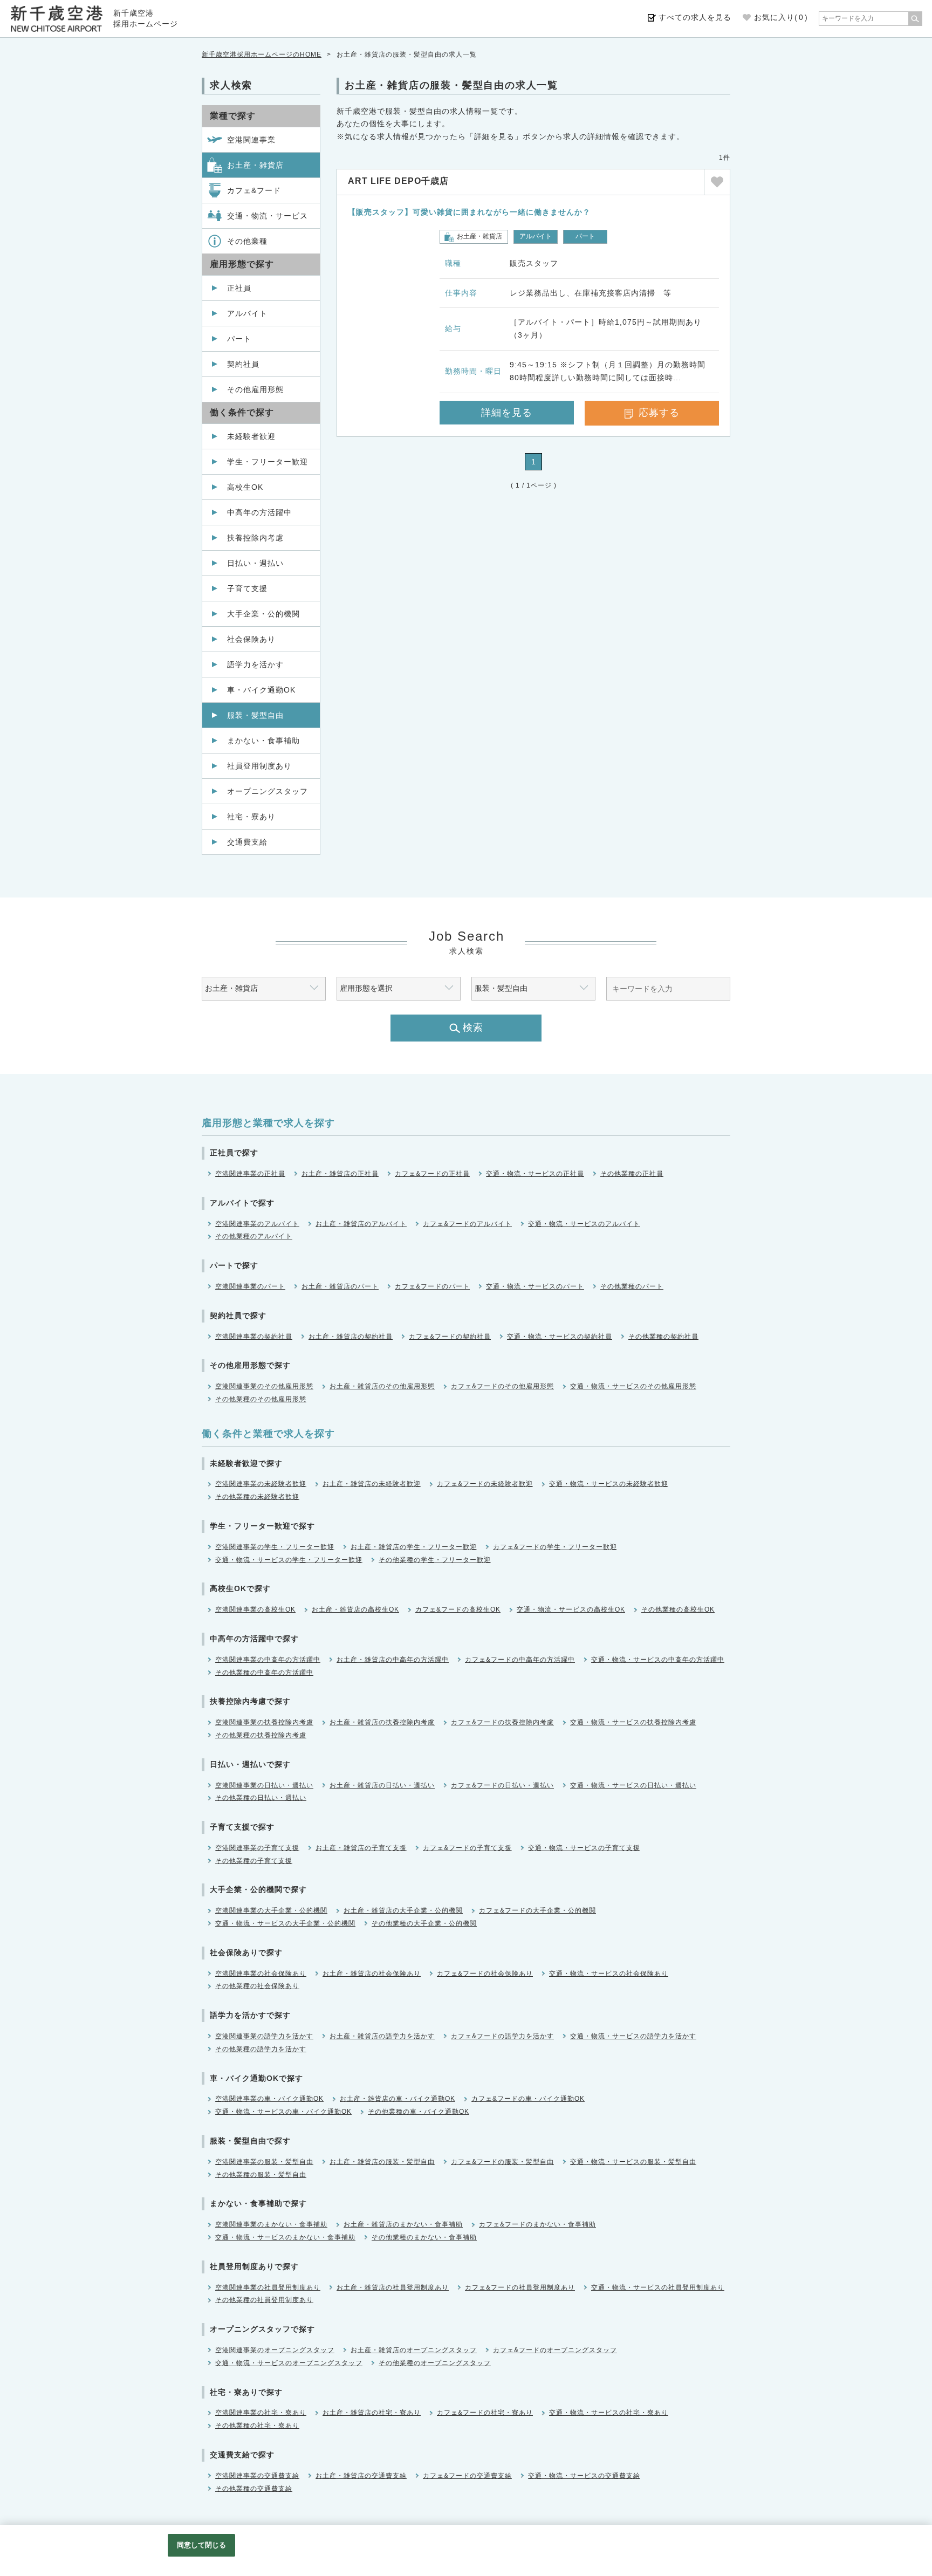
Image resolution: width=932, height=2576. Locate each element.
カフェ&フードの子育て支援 (467, 1848)
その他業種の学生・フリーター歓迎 (435, 1560)
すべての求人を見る (695, 17)
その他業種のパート (632, 1286)
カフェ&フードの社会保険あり (485, 1974)
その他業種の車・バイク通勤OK (419, 2112)
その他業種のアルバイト (254, 1236)
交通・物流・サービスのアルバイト (584, 1224)
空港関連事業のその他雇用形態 (264, 1386)
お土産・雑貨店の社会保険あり (372, 1974)
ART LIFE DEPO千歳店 (398, 181)
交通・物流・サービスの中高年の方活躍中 (658, 1660)
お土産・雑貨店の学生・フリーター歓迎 (414, 1547)
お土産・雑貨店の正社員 (340, 1174)
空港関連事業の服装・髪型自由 (264, 2162)
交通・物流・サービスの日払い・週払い (633, 1785)
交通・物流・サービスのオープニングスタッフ (289, 2363)
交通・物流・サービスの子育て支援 (584, 1848)
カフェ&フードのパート (432, 1286)
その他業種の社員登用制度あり (264, 2300)
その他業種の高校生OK (678, 1609)
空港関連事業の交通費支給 (257, 2476)
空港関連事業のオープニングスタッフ (275, 2350)
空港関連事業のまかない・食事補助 (271, 2224)
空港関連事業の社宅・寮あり (261, 2413)
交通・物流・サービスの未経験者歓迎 (609, 1484)
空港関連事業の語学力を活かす (264, 2036)
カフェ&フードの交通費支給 (467, 2476)
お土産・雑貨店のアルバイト (361, 1224)
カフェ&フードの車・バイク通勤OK (528, 2099)
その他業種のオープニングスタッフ (435, 2363)
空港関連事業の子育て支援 (257, 1848)
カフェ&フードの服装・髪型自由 (502, 2162)
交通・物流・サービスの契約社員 (560, 1337)
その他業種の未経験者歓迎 (257, 1497)
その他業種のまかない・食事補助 (424, 2237)
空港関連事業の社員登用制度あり (268, 2287)
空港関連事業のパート (250, 1286)
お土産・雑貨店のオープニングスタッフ (414, 2350)
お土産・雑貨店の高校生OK (355, 1609)
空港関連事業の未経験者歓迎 (261, 1484)
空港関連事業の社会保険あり (261, 1974)
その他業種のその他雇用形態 (261, 1399)
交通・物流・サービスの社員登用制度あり (658, 2287)
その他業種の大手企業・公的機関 (424, 1923)
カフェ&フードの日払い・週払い (502, 1785)
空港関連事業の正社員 (250, 1174)
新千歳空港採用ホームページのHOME (262, 54)
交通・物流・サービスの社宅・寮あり (609, 2413)
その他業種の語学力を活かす (261, 2049)
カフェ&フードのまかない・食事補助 (537, 2224)
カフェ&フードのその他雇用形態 (502, 1386)
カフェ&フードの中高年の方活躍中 (520, 1660)
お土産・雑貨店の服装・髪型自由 (382, 2162)
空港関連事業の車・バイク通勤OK (269, 2099)
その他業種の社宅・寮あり (257, 2426)
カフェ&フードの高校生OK (458, 1609)
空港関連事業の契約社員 (254, 1337)
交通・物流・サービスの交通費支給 (584, 2476)
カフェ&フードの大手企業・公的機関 (537, 1910)
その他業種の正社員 (632, 1174)
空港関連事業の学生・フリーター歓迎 (275, 1547)
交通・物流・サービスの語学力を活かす (633, 2036)
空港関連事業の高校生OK (255, 1609)
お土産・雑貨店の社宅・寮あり (372, 2413)
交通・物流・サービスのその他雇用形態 (633, 1386)
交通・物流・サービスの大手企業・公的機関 (285, 1923)
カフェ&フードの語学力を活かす (502, 2036)
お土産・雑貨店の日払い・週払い (382, 1785)
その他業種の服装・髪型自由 (261, 2175)
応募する (659, 413)
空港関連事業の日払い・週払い (264, 1785)
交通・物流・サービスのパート (535, 1286)
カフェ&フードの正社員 (432, 1174)
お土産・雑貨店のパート (340, 1286)
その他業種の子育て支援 (254, 1861)
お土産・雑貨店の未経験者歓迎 (372, 1484)
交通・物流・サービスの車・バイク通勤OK (283, 2112)
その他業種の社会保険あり (257, 1986)
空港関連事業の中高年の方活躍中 (268, 1660)
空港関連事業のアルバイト (257, 1224)
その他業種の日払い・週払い (261, 1798)
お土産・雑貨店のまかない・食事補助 (403, 2224)
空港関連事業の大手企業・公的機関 (271, 1910)
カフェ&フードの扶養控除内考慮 (502, 1722)
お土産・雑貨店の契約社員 (351, 1337)
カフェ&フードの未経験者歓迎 (485, 1484)
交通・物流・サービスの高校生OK (571, 1609)
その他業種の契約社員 (663, 1337)
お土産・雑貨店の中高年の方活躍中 (393, 1660)
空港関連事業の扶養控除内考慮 (264, 1722)
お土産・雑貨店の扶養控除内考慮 (382, 1722)
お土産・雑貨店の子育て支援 (361, 1848)
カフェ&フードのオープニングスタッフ (555, 2350)
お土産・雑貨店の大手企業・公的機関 (403, 1910)
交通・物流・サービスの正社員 (535, 1174)
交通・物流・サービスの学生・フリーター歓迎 (289, 1560)
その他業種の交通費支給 (254, 2489)
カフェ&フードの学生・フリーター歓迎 (555, 1547)
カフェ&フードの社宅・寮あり (485, 2413)
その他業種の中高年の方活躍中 (264, 1673)
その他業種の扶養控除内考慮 (261, 1735)
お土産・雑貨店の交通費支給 (361, 2476)
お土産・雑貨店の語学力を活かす (382, 2036)
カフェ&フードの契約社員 (450, 1337)
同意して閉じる (202, 2545)
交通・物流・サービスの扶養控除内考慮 (633, 1722)
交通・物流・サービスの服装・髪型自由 (633, 2162)
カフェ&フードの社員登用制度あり (520, 2287)
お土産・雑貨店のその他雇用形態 (382, 1386)
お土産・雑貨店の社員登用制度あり (393, 2287)
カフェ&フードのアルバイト (467, 1224)
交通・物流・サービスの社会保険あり (609, 1974)
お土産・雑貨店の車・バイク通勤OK (398, 2099)
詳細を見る (507, 413)
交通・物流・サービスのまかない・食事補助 (285, 2237)
